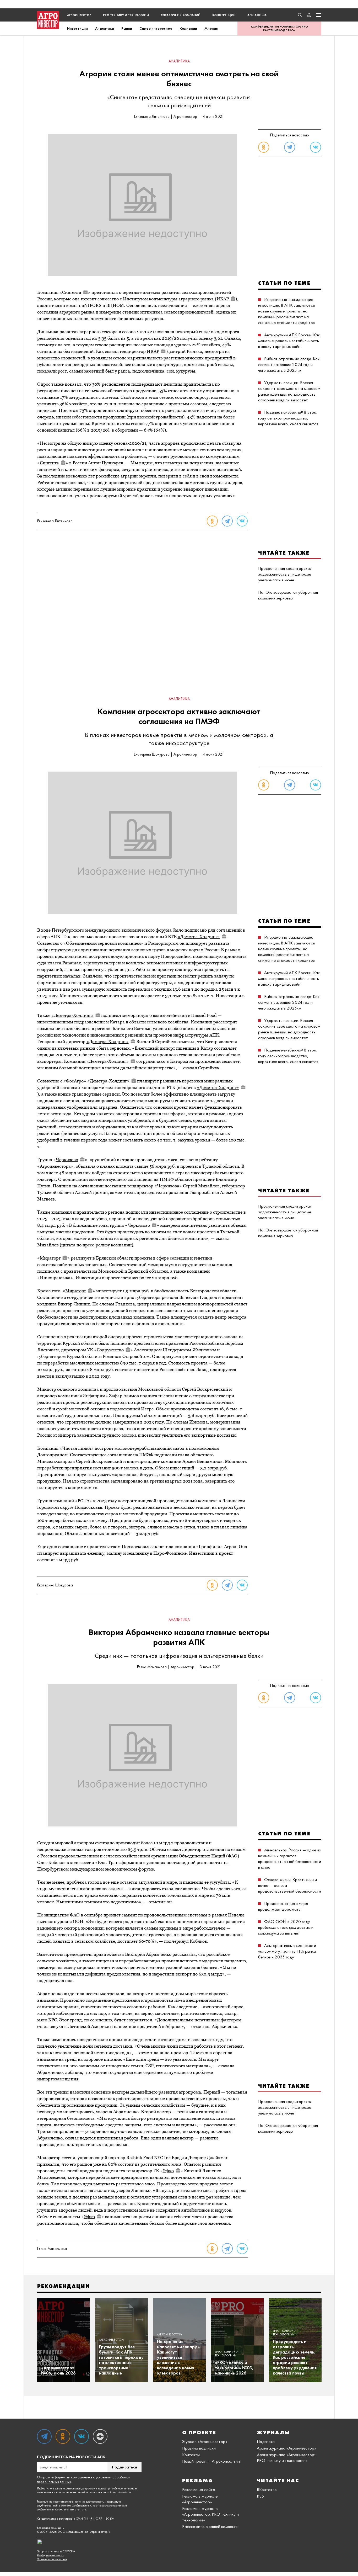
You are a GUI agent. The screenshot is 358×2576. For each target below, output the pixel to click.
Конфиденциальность (50, 2555)
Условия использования (52, 2559)
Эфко (168, 2171)
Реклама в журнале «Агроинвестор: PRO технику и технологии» (210, 2514)
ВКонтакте (267, 2489)
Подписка (266, 2441)
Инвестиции (77, 28)
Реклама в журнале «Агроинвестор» (200, 2499)
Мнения (211, 28)
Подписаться (124, 2467)
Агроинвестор (79, 15)
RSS (260, 2496)
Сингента (72, 292)
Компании (188, 28)
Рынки (127, 28)
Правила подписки (199, 2448)
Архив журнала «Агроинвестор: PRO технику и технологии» (286, 2457)
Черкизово (67, 1160)
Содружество (110, 1350)
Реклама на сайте (199, 2489)
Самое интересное (156, 28)
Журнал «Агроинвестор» (205, 2441)
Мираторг (50, 1258)
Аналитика (105, 28)
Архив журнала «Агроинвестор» (286, 2448)
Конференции (224, 15)
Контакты (191, 2455)
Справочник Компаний (181, 15)
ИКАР (223, 299)
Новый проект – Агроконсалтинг (212, 2461)
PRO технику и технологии (126, 15)
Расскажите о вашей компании (210, 2526)
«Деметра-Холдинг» (199, 937)
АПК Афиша (257, 15)
